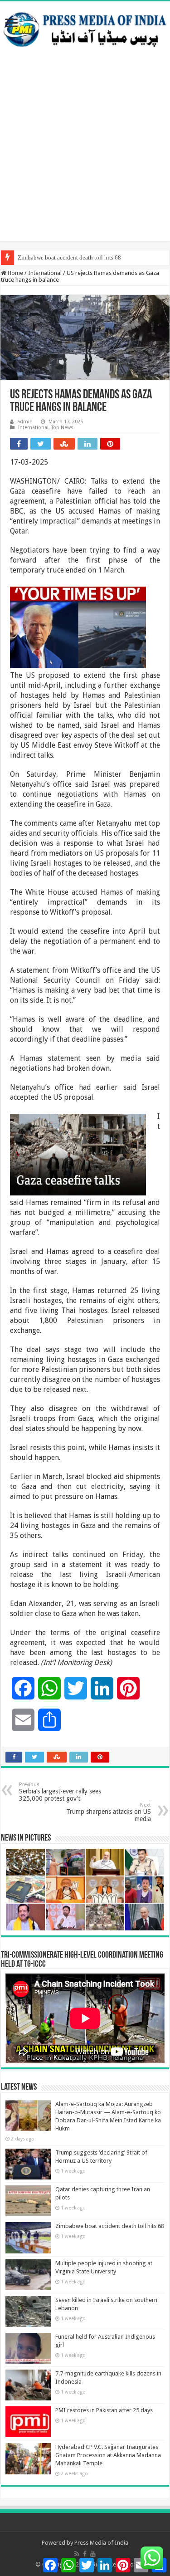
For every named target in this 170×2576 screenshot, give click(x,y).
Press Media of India (101, 2543)
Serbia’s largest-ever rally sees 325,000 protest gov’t (60, 1792)
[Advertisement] (85, 156)
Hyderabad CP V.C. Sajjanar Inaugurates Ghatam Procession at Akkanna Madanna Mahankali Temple (108, 2455)
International (45, 273)
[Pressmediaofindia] (85, 28)
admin (25, 422)
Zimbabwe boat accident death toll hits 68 (69, 257)
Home (15, 273)
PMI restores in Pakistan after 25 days (104, 2410)
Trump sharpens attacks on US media (109, 1812)
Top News (62, 428)
